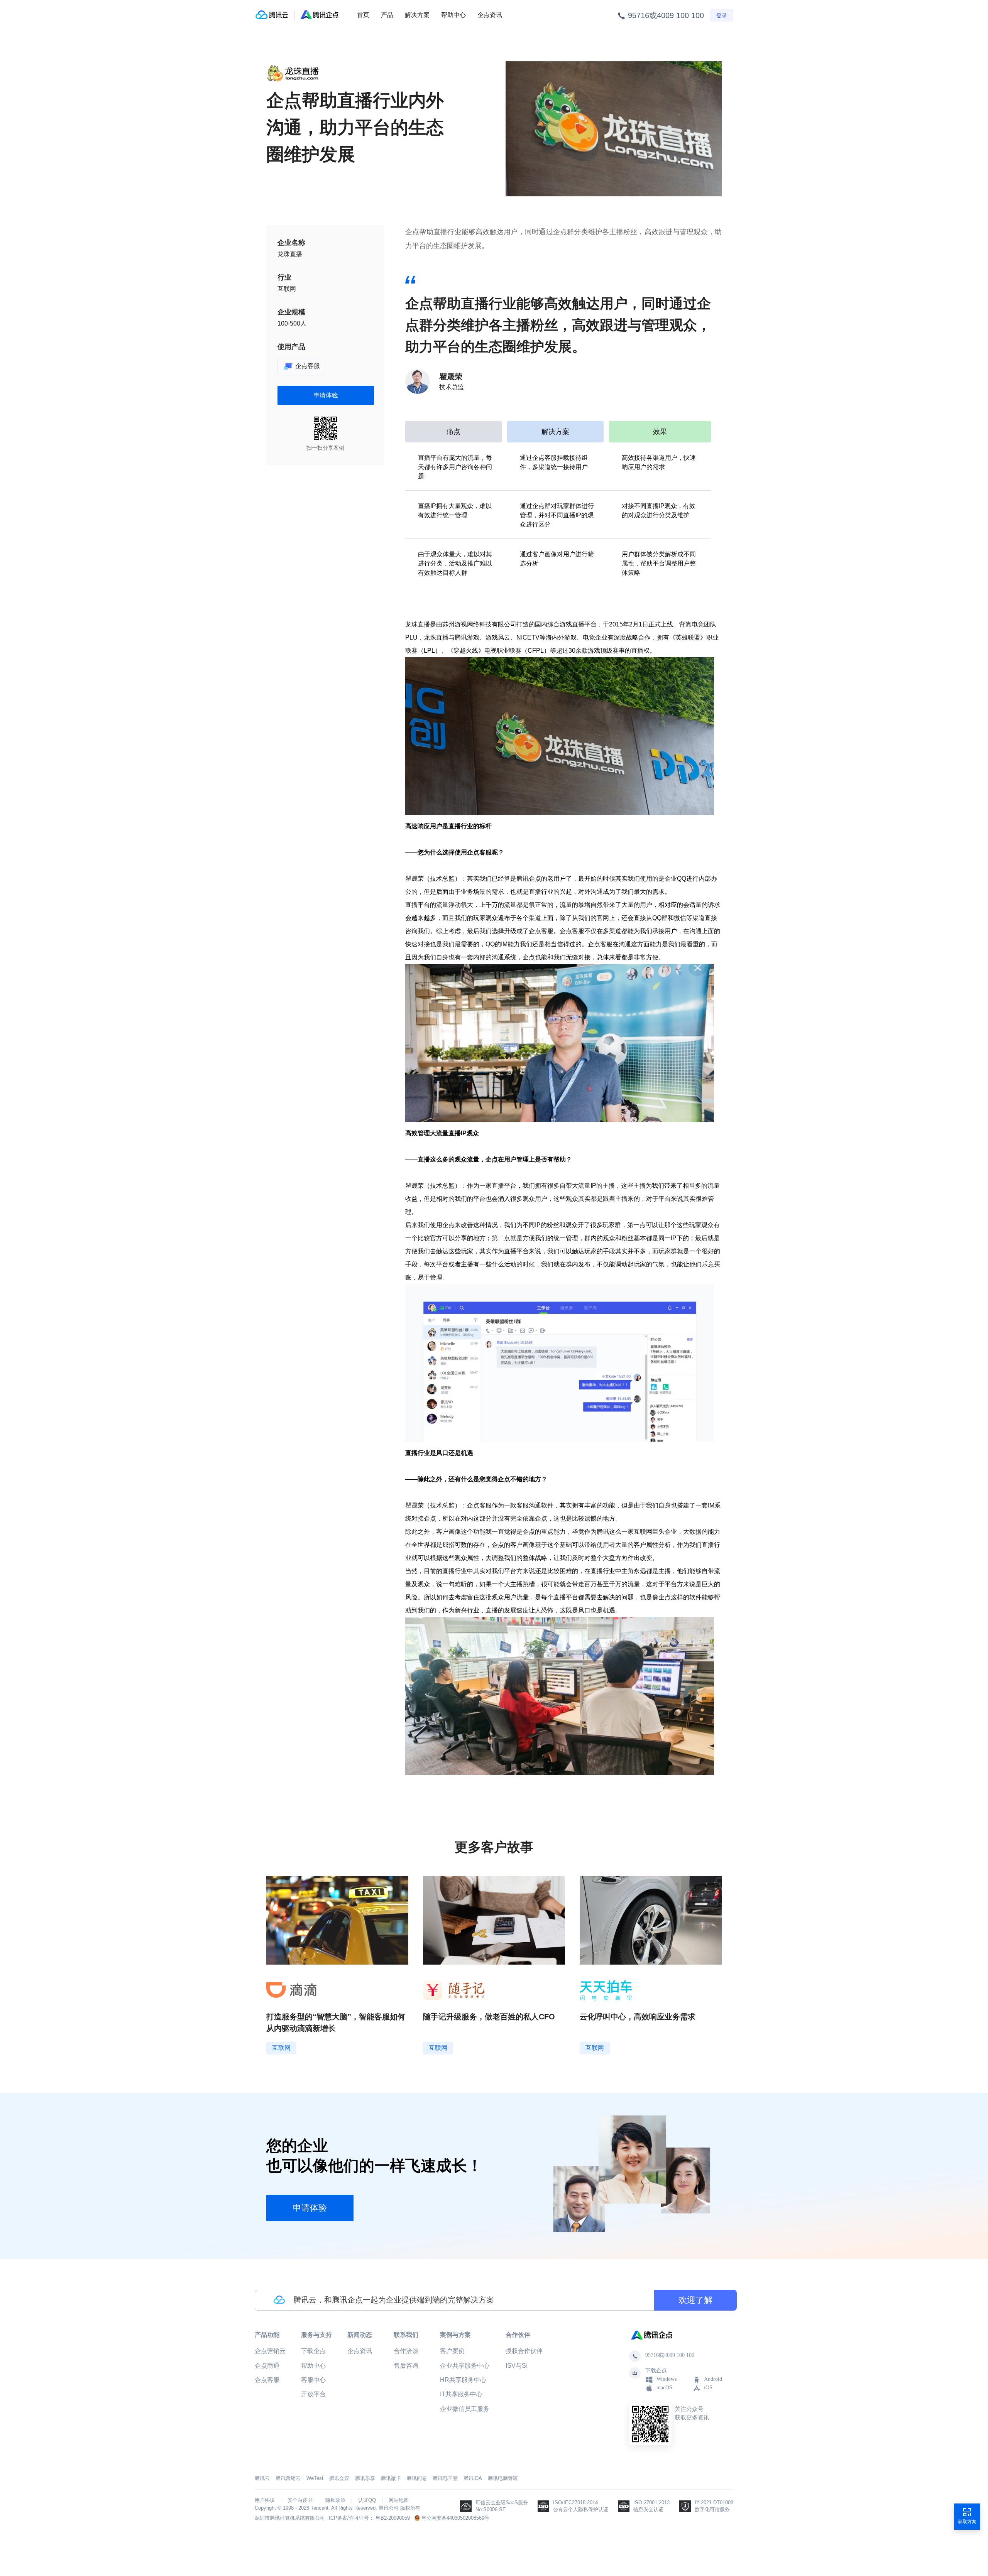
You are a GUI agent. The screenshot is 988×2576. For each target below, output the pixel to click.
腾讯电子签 (445, 2478)
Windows (667, 2379)
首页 (363, 15)
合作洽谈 (406, 2351)
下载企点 (313, 2351)
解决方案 (417, 15)
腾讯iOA (473, 2478)
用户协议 (265, 2500)
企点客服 (267, 2380)
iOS (708, 2388)
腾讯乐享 (365, 2478)
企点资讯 (490, 15)
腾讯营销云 (288, 2478)
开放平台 (313, 2394)
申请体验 (326, 395)
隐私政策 (335, 2500)
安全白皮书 (300, 2500)
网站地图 (399, 2500)
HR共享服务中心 (463, 2380)
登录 (722, 15)
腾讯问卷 (417, 2478)
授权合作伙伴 (524, 2351)
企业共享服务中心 (465, 2366)
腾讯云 (262, 2478)
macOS (664, 2388)
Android (713, 2379)
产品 (387, 15)
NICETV (528, 637)
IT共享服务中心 (461, 2394)
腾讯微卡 (391, 2478)
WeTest (315, 2478)
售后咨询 (406, 2366)
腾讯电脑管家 (503, 2478)
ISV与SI (517, 2366)
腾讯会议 (339, 2478)
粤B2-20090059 (393, 2518)
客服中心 (313, 2380)
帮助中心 (453, 15)
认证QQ (367, 2500)
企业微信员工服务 (465, 2409)
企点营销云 (270, 2351)
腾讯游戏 (467, 637)
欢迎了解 (695, 2300)
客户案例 (452, 2351)
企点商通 (267, 2366)
